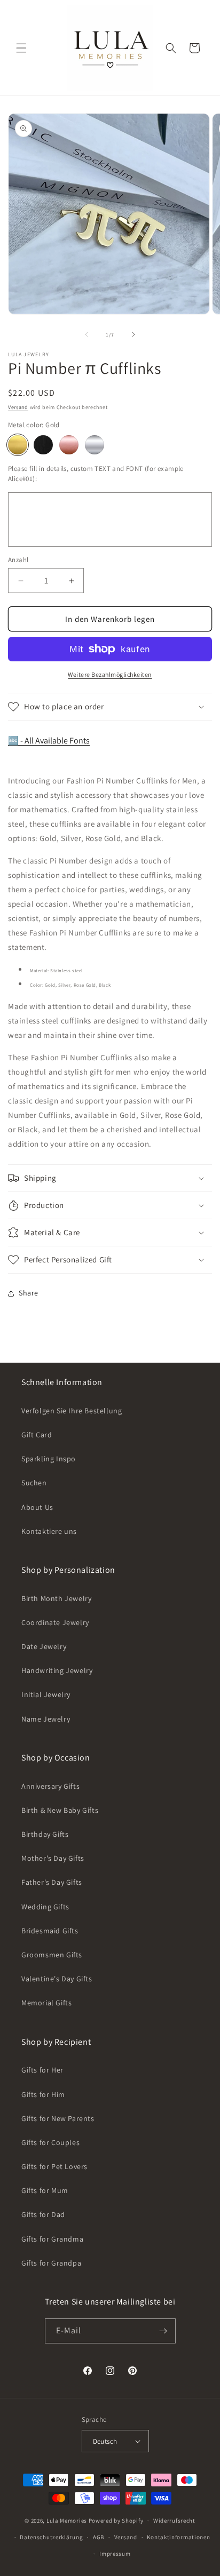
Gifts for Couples (50, 2142)
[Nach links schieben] (87, 334)
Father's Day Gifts (52, 1882)
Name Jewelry (46, 1719)
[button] (21, 48)
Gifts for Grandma (52, 2239)
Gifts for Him (43, 2094)
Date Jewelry (44, 1646)
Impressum (115, 2554)
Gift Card (37, 1435)
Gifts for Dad (43, 2214)
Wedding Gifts (45, 1907)
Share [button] (29, 1293)
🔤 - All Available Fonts (49, 741)
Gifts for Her (42, 2070)
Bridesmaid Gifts (50, 1931)
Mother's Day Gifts (53, 1858)
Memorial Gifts (46, 2003)
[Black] (43, 445)
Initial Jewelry (46, 1694)
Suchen (34, 1483)
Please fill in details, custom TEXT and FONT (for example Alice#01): (96, 474)
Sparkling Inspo (49, 1459)
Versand (18, 407)
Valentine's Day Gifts (57, 1979)
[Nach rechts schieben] (133, 334)
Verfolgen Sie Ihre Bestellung (72, 1411)
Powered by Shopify (116, 2521)
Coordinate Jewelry (55, 1622)
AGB (99, 2537)
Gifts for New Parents (58, 2118)
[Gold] (18, 445)
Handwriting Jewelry (57, 1670)
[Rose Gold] (69, 445)
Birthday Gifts (45, 1834)
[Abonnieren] (163, 2331)
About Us (37, 1507)
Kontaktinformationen (178, 2537)
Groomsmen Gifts (52, 1955)
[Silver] (95, 445)
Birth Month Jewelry (56, 1598)
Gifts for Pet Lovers (54, 2166)
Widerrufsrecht (174, 2521)
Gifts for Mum (45, 2190)
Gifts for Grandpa (51, 2263)
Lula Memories (67, 2521)
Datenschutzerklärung (51, 2537)
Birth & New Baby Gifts (60, 1810)
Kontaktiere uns (49, 1531)
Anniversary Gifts (50, 1786)
